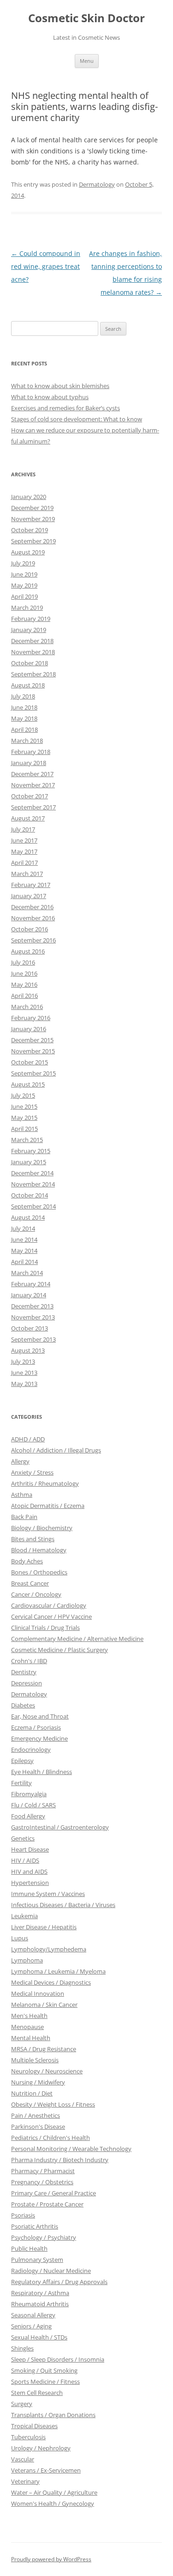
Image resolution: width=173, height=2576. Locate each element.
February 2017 (31, 885)
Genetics (23, 1838)
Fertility (21, 1783)
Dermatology (97, 184)
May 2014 (24, 1251)
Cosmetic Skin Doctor (86, 18)
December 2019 (32, 508)
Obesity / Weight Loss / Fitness (53, 2104)
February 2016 (31, 1018)
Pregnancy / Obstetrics (42, 2182)
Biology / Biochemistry (42, 1528)
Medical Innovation (38, 1993)
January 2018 (29, 763)
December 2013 (32, 1306)
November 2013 (33, 1317)
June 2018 (24, 707)
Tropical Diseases (34, 2426)
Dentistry (24, 1672)
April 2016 (24, 996)
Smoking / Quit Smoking (44, 2370)
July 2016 (23, 962)
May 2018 (24, 718)
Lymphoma (27, 1960)
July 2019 (23, 563)
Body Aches (27, 1561)
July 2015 (23, 1095)
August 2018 (28, 685)
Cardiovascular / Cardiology (49, 1605)
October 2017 (30, 796)
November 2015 (33, 1051)
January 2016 (29, 1029)
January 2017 (29, 896)
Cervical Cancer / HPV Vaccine (51, 1616)
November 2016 (33, 918)
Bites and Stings (33, 1539)
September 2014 (33, 1206)
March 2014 (27, 1273)
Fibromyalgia (29, 1794)
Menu (87, 61)
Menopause (27, 2027)
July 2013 (23, 1361)
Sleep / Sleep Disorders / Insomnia (58, 2359)
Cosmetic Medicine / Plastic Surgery (60, 1650)
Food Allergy (28, 1816)
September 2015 (33, 1073)
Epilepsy (22, 1761)
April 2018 (24, 729)
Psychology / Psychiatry (44, 2237)
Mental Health (31, 2038)
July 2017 (23, 829)
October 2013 (30, 1328)
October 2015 (30, 1062)
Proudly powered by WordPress (51, 2559)
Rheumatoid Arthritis (40, 2304)
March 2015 (27, 1140)
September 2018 (33, 674)
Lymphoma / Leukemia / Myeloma (58, 1971)
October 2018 (30, 663)
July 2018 (23, 696)
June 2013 (24, 1373)
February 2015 (31, 1151)
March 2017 (27, 874)
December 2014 (32, 1173)
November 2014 (33, 1184)
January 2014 (29, 1295)
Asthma (22, 1495)
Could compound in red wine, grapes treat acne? (46, 266)
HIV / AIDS (25, 1860)
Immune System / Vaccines (48, 1894)
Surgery (22, 2404)
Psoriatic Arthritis (35, 2226)
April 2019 (24, 596)
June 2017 (24, 840)
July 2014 (23, 1228)
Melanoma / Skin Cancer (44, 2005)
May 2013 (24, 1384)
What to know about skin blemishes (60, 386)
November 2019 (33, 519)
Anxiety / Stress (32, 1472)
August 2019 (28, 552)
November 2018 (33, 652)
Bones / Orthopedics (39, 1572)
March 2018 (27, 741)
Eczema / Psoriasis (36, 1727)
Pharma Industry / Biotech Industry (60, 2160)
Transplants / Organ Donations (53, 2415)
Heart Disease (30, 1849)
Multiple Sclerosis (35, 2060)
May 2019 (24, 585)
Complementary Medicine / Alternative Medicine (77, 1639)
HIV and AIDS (29, 1871)
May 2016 (24, 984)
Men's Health (29, 2016)
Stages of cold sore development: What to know (77, 419)
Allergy (20, 1461)
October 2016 (30, 929)
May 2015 (24, 1118)
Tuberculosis (28, 2437)
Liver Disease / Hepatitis (44, 1927)
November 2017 (33, 785)
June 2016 (24, 973)
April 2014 (24, 1262)
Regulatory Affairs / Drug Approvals (59, 2282)
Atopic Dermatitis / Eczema (48, 1506)
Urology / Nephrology (41, 2448)
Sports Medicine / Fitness (45, 2382)
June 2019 (24, 574)
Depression (27, 1683)
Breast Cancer (30, 1583)
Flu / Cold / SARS (33, 1805)
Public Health (29, 2248)
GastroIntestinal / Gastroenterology (60, 1827)
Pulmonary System (37, 2260)
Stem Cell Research (37, 2393)
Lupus (20, 1938)
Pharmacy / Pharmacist (43, 2171)
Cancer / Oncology (36, 1594)
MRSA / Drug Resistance (44, 2049)
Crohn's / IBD (29, 1661)
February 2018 (31, 752)
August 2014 (28, 1217)
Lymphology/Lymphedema (49, 1949)
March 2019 (27, 608)
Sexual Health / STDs (39, 2337)
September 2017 (33, 807)
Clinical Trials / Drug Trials (45, 1628)
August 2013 (28, 1350)
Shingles (22, 2348)
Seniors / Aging (31, 2326)
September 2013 (33, 1339)
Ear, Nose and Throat (40, 1716)
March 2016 (27, 1007)
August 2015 (28, 1084)
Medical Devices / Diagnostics (51, 1982)
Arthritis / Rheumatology (45, 1483)
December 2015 (32, 1040)
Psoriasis (23, 2215)
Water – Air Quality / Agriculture (54, 2492)
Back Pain (24, 1517)
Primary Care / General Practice (54, 2193)
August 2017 (28, 818)
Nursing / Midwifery (38, 2082)
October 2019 (30, 530)
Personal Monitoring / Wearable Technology (71, 2149)
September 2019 (33, 541)
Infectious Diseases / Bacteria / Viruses (63, 1905)
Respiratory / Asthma (40, 2293)
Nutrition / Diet (32, 2093)
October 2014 (30, 1195)
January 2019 (29, 630)
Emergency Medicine (39, 1738)
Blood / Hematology (39, 1550)
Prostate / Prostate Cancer (47, 2204)
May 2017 (24, 851)
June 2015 (24, 1106)
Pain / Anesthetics (36, 2115)
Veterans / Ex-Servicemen (46, 2470)
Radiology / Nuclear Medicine (51, 2271)
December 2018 (32, 641)
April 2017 (24, 863)
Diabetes (23, 1705)
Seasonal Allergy (33, 2315)
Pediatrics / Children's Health (51, 2138)
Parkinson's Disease (38, 2126)
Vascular (23, 2459)
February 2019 (31, 619)
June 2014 (24, 1239)
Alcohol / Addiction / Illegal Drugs (56, 1450)
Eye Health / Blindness (42, 1772)
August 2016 (28, 951)
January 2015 (29, 1162)
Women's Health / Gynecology (53, 2503)
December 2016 (32, 907)
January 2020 (29, 497)
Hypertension (30, 1883)
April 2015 (24, 1129)
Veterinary (25, 2481)
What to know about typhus (50, 397)
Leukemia (24, 1916)
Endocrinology (31, 1750)
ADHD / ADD (28, 1439)
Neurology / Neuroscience (47, 2071)
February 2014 (31, 1284)
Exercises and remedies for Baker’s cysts (66, 408)
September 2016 (33, 940)
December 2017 (32, 774)
